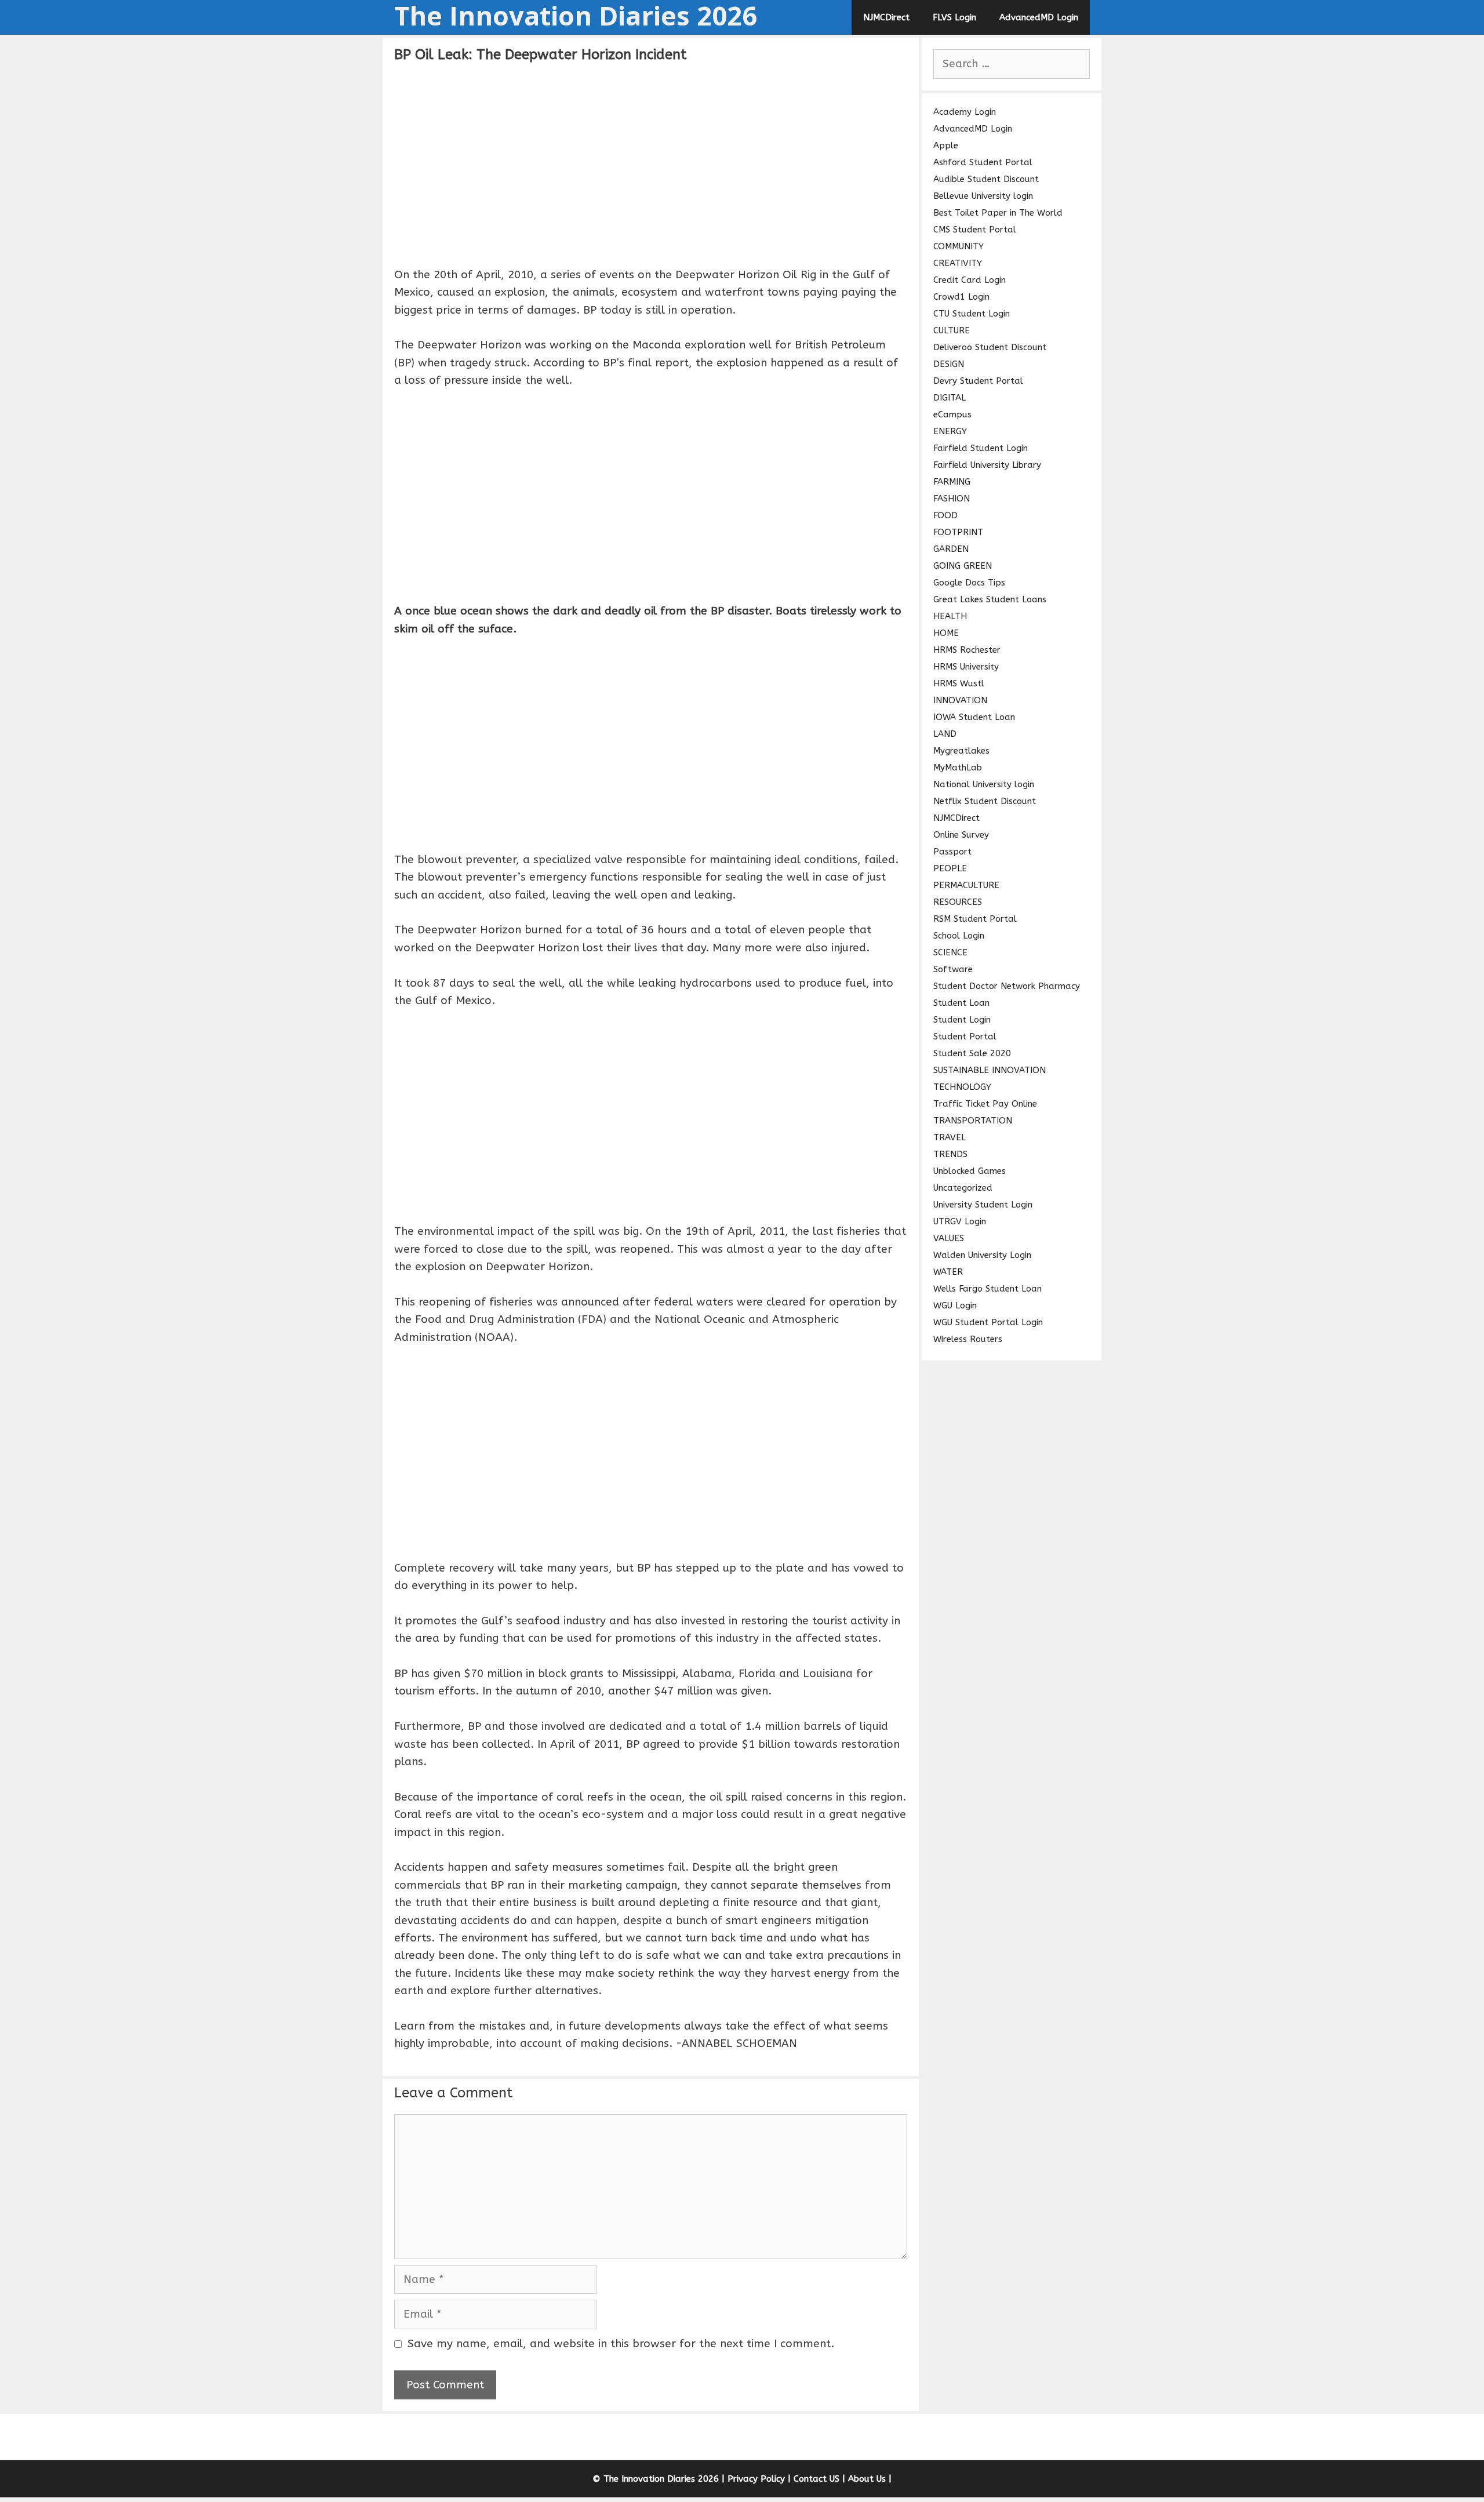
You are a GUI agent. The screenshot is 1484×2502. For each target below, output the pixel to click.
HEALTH (950, 616)
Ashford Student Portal (983, 162)
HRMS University (966, 667)
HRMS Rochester (967, 650)
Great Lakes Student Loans (990, 599)
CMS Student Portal (975, 230)
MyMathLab (958, 768)
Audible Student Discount (986, 179)
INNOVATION (960, 700)
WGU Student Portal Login (988, 1322)
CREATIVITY (958, 263)
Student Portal (965, 1037)
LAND (945, 734)
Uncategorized (963, 1188)
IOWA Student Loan (974, 717)
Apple (946, 146)
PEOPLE (950, 868)
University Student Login (983, 1205)
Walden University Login (982, 1255)
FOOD (945, 515)
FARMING (952, 482)
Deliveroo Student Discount (990, 347)
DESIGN (949, 364)
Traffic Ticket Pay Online (985, 1104)
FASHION (952, 499)
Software (953, 969)
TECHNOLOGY (962, 1087)
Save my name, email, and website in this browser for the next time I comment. (621, 2344)
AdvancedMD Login (1039, 17)
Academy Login (965, 112)
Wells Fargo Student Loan (987, 1289)
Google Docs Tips (969, 583)
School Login (959, 936)
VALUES (949, 1238)
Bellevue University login (983, 196)
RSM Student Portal (975, 919)
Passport (952, 852)
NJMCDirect (886, 17)
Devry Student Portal (978, 381)
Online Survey (961, 835)
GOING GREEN (963, 566)
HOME (946, 633)
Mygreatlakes (961, 751)
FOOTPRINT (958, 532)
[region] (651, 163)
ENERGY (950, 431)
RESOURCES (958, 902)
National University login (984, 784)
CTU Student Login (972, 314)
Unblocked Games (970, 1171)
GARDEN (951, 549)
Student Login (962, 1020)
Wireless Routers (968, 1339)
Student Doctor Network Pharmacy (1007, 986)
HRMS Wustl (959, 683)
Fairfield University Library (987, 465)
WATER (948, 1272)
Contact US (816, 2479)
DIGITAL (950, 398)
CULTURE (952, 330)
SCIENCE (950, 952)
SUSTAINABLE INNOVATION (990, 1070)
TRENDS (950, 1154)
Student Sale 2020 (972, 1053)
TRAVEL (950, 1137)
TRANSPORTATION (973, 1121)
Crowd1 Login (961, 297)
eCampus (952, 414)
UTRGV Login (960, 1221)
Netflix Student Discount (985, 801)
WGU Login (955, 1305)
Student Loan (961, 1003)
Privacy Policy (756, 2479)
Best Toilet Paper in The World (998, 213)
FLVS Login (954, 17)
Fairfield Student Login (981, 448)
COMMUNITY (959, 246)
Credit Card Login (970, 280)
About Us (867, 2479)
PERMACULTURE (966, 885)
